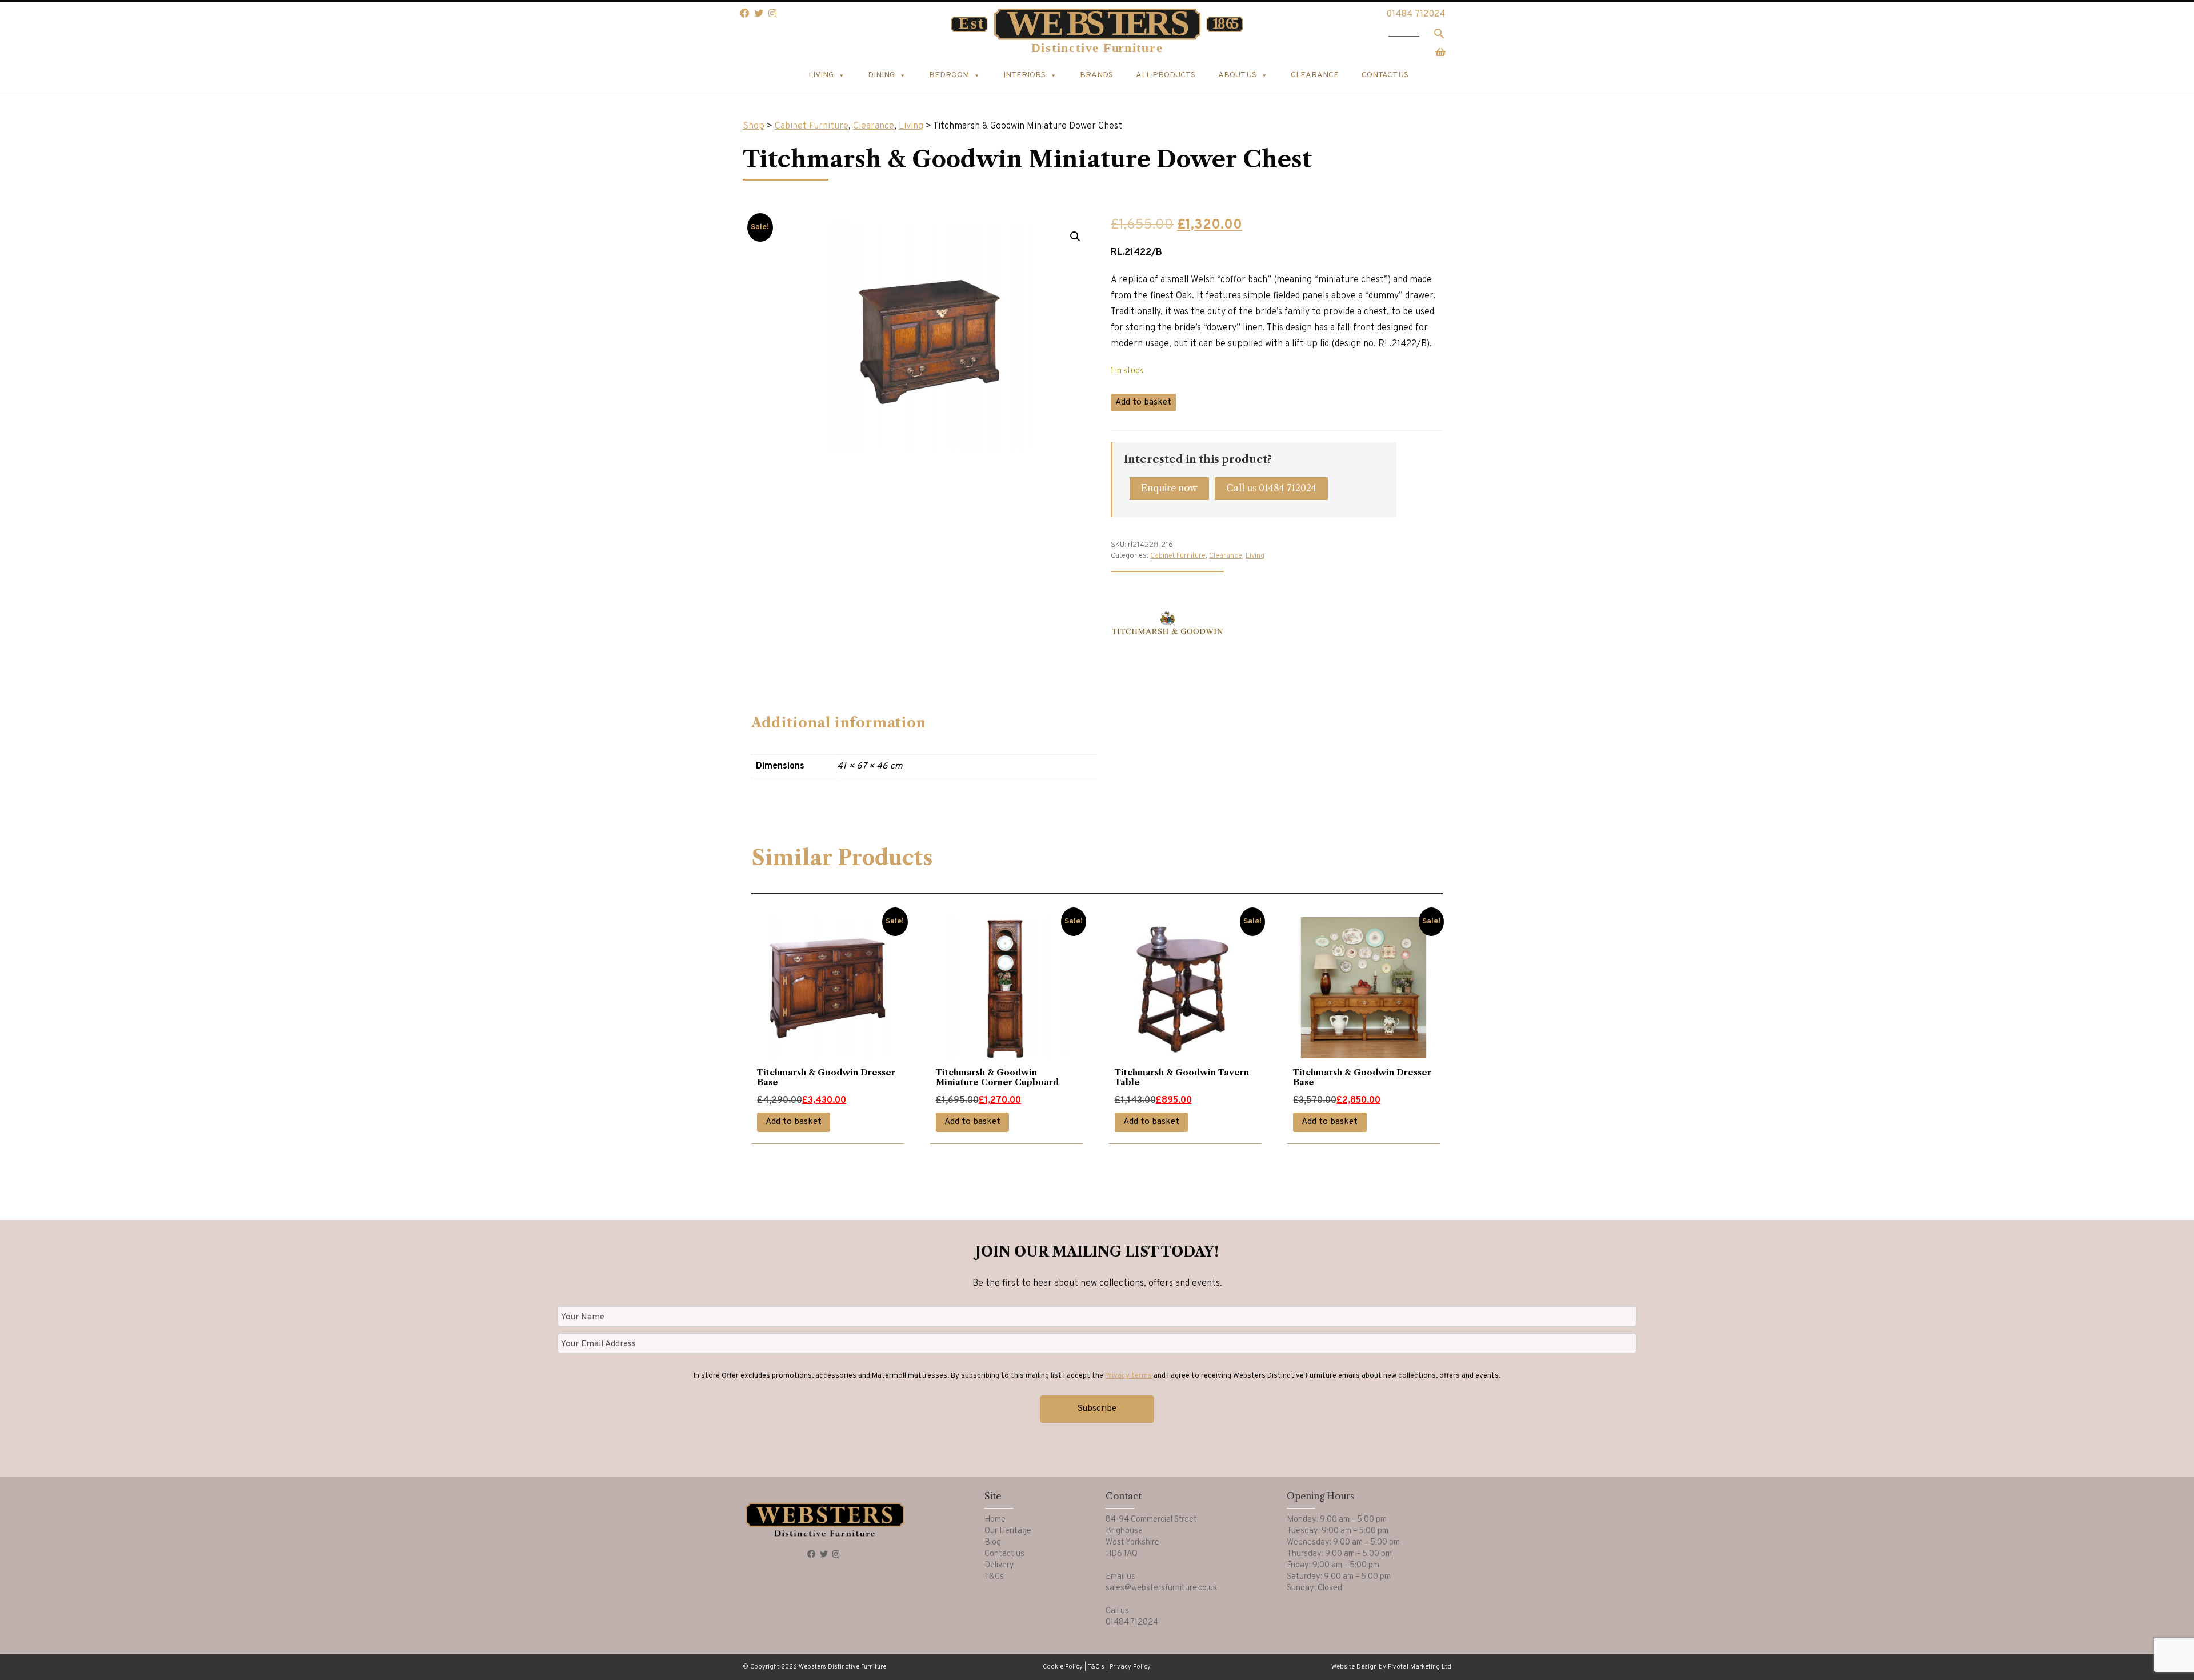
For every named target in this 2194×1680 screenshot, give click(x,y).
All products (1166, 75)
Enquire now (1169, 488)
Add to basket (1143, 403)
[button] (1075, 237)
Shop (754, 126)
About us (1237, 75)
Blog (993, 1543)
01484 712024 (1416, 14)
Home (995, 1520)
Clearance (1315, 75)
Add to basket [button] (794, 1122)
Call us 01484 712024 (1271, 488)
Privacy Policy (1130, 1667)
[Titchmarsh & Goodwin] (1167, 628)
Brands (1096, 75)
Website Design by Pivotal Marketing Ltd (1391, 1667)
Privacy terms (1128, 1376)
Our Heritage (1008, 1531)
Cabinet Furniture (812, 126)
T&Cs (994, 1577)
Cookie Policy (1063, 1667)
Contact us (1385, 75)
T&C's (1096, 1667)
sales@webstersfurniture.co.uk (1161, 1588)
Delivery (999, 1565)
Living (911, 126)
